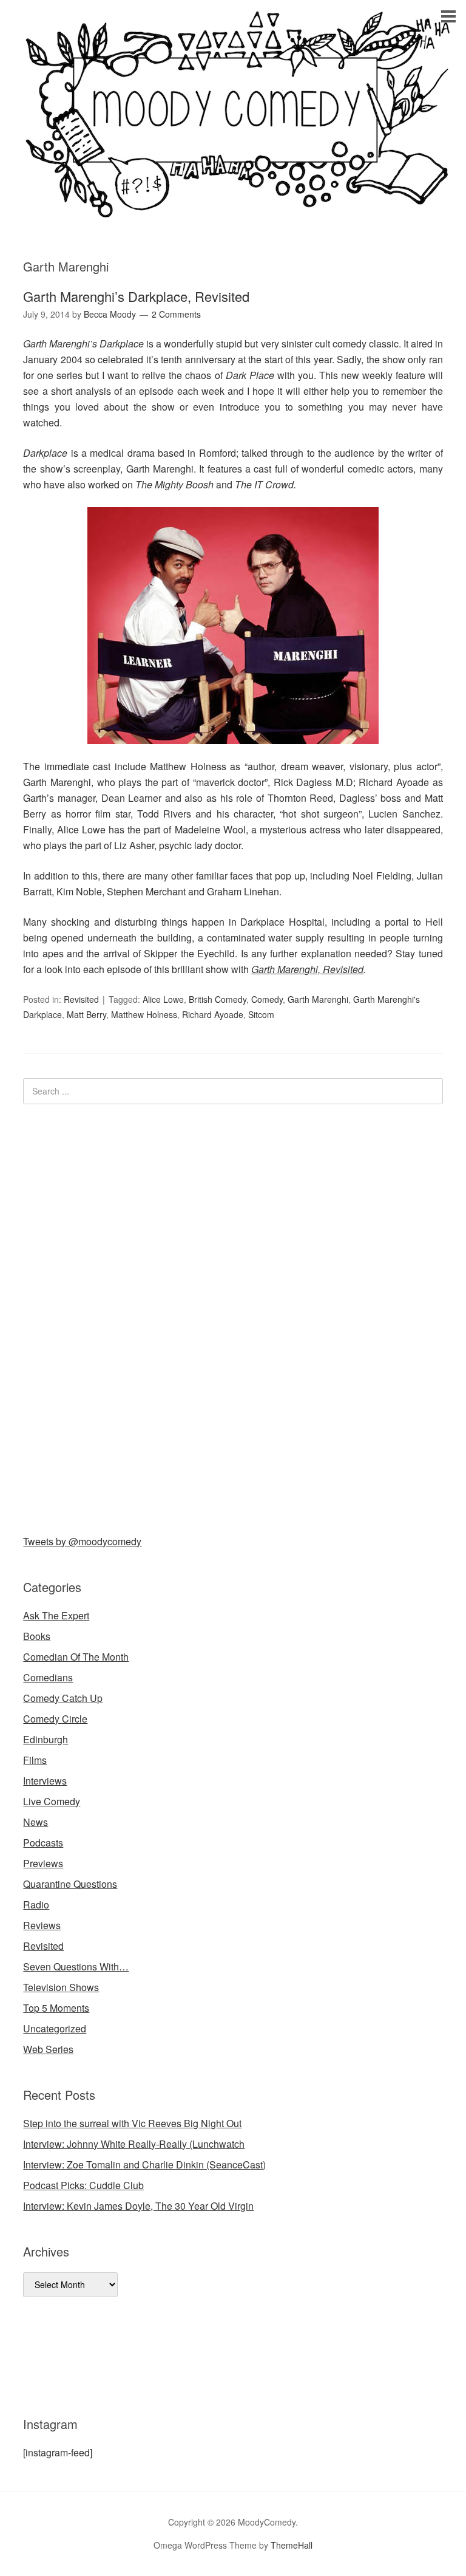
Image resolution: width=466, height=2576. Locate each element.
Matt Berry (86, 1014)
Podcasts (43, 1843)
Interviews (45, 1781)
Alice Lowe (163, 999)
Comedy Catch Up (63, 1698)
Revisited (81, 999)
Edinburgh (46, 1739)
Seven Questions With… (76, 1966)
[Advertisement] (114, 1317)
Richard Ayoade (213, 1014)
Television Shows (61, 1987)
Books (37, 1636)
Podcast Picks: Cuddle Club (83, 2185)
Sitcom (261, 1014)
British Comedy (218, 999)
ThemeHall (292, 2545)
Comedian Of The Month (76, 1657)
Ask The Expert (56, 1615)
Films (35, 1760)
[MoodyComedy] (233, 208)
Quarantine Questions (70, 1884)
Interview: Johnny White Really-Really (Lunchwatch (134, 2144)
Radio (36, 1905)
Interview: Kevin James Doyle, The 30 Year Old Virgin (138, 2206)
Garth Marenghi (318, 999)
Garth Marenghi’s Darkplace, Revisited (136, 296)
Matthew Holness (144, 1014)
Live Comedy (52, 1801)
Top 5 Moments (56, 2008)
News (35, 1822)
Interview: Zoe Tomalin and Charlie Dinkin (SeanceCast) (144, 2164)
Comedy (267, 999)
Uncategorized (55, 2028)
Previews (43, 1863)
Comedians (48, 1677)
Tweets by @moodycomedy (82, 1541)
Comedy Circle (55, 1719)
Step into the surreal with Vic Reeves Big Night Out (132, 2123)
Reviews (42, 1925)
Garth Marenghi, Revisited (307, 969)
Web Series (48, 2049)
